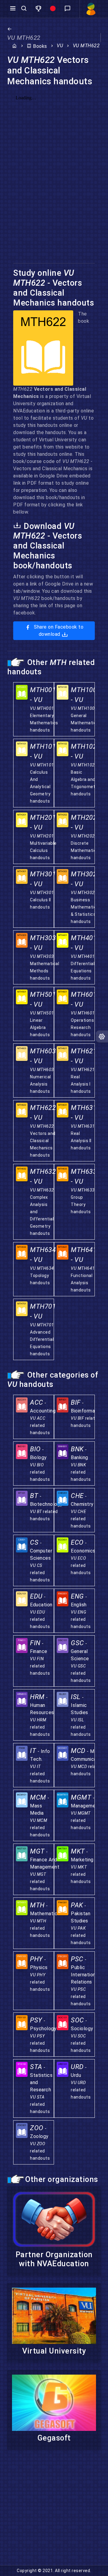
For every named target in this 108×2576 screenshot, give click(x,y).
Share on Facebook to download (58, 631)
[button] (39, 9)
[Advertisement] (54, 2511)
